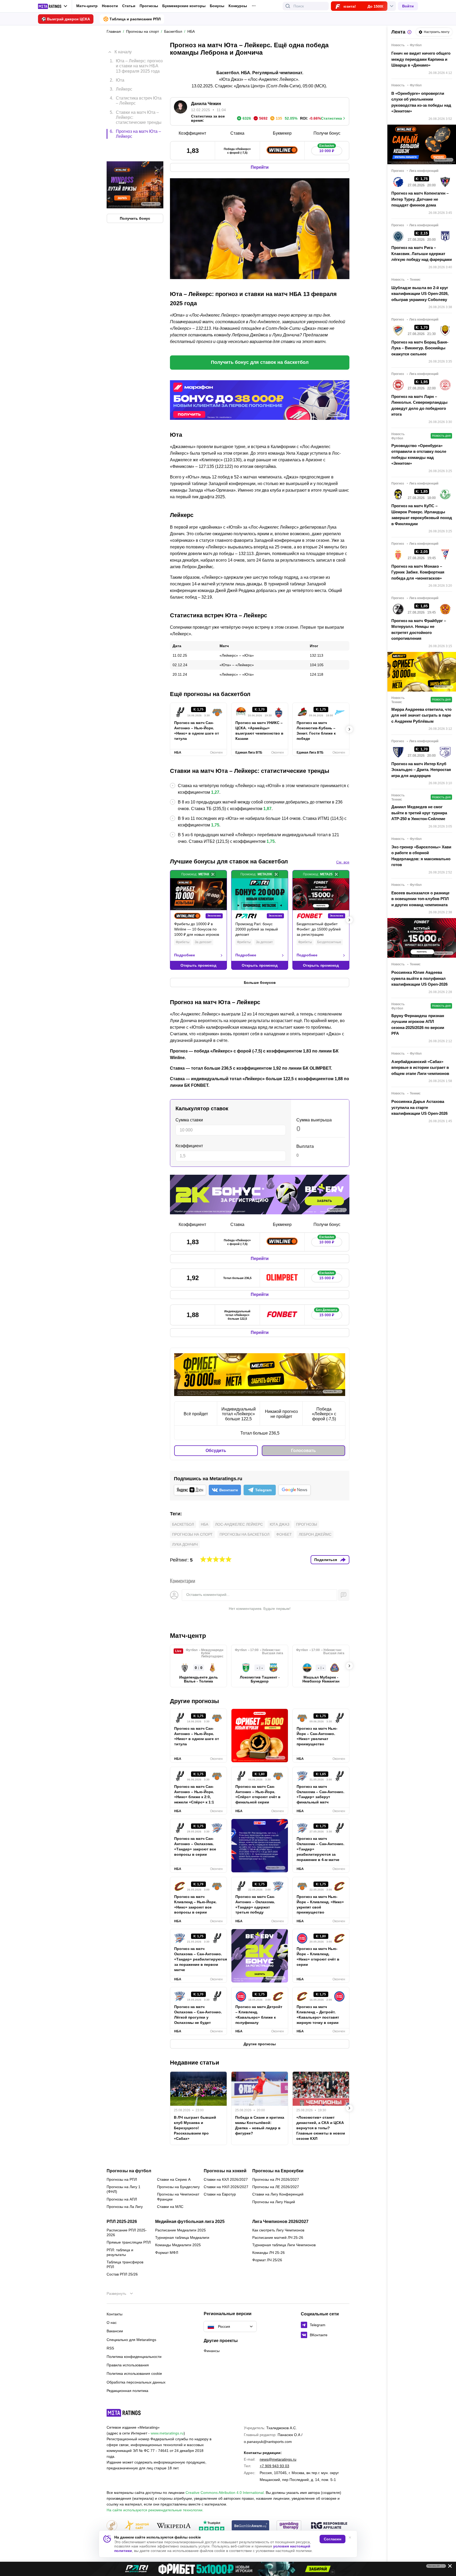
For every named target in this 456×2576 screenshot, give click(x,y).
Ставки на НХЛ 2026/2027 (226, 2187)
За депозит (203, 942)
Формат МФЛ (167, 2253)
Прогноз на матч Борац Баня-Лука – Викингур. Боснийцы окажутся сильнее (420, 348)
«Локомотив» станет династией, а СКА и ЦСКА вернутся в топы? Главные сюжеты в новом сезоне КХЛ (321, 2128)
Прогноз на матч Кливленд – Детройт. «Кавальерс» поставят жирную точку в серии (318, 2015)
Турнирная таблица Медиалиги (182, 2237)
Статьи (129, 6)
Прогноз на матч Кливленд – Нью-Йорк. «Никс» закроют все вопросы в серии (195, 1905)
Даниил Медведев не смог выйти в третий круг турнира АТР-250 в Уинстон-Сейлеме (419, 813)
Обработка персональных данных (136, 2382)
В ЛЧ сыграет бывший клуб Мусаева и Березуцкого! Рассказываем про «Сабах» (195, 2128)
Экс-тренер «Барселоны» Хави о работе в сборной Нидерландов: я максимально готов (421, 856)
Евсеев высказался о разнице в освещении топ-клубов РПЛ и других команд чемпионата (420, 899)
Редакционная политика (127, 2391)
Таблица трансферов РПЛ (125, 2264)
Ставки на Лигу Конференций (278, 2194)
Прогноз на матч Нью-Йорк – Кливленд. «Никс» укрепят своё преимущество (320, 1905)
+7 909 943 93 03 (274, 2466)
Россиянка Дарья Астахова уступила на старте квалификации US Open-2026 (419, 1107)
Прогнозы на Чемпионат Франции (178, 2197)
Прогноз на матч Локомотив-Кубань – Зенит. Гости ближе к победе (316, 731)
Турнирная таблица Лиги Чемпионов (284, 2245)
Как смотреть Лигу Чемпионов (278, 2230)
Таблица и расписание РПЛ (135, 19)
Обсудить (216, 1451)
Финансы (212, 2351)
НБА (205, 1524)
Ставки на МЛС (170, 2207)
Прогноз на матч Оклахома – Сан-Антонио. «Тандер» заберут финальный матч (320, 1794)
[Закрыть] (448, 2567)
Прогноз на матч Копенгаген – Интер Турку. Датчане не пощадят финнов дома (420, 199)
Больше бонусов (260, 983)
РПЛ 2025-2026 (122, 2222)
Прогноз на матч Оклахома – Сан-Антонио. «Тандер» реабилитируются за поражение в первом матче (198, 1959)
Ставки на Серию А (174, 2179)
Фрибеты (183, 942)
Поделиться (326, 1560)
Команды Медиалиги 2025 (178, 2245)
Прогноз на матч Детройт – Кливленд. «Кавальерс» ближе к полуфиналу (259, 2015)
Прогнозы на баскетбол (244, 1534)
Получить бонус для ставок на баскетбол (260, 362)
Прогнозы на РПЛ (122, 2179)
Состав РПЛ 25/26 (122, 2274)
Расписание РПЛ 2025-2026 (127, 2232)
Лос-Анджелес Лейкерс (239, 1524)
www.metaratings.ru (167, 2433)
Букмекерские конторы (184, 6)
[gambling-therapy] (289, 2526)
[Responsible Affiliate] (329, 2526)
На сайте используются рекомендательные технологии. (155, 2510)
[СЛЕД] (349, 729)
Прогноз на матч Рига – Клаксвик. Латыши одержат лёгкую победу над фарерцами (422, 253)
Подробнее (185, 955)
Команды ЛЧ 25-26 (269, 2253)
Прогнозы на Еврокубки (278, 2171)
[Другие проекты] (53, 6)
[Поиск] (288, 6)
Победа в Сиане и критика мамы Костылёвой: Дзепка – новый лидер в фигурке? (260, 2125)
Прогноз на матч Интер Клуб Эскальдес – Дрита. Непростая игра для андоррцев (421, 770)
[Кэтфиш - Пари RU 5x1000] (228, 2569)
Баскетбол (183, 1524)
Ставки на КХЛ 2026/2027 (226, 2179)
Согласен (332, 2539)
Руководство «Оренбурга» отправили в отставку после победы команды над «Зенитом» (419, 455)
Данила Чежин (206, 104)
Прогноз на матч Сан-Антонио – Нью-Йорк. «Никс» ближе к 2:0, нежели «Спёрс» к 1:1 (194, 1794)
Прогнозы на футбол (129, 2171)
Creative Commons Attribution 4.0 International (225, 2493)
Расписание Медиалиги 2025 (180, 2230)
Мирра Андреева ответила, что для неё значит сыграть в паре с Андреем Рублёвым (421, 715)
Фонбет (284, 1534)
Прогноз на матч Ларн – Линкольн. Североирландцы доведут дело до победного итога (419, 405)
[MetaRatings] (124, 2413)
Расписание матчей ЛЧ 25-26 (278, 2237)
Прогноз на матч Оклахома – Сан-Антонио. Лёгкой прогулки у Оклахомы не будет (198, 2015)
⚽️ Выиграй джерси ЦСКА (66, 19)
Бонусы (217, 6)
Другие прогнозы (194, 1701)
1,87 (267, 809)
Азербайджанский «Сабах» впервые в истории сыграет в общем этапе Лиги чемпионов (420, 1068)
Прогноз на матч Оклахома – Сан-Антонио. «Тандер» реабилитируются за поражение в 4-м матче (320, 1849)
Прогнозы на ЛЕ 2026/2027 (276, 2187)
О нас (112, 2323)
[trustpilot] (212, 2526)
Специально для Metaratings (131, 2340)
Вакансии (115, 2331)
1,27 (215, 792)
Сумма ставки (189, 1120)
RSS (110, 2348)
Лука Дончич (185, 1544)
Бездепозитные (329, 942)
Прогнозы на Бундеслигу (178, 2187)
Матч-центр (87, 6)
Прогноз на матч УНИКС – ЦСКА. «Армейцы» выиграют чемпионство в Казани (259, 731)
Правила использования (128, 2365)
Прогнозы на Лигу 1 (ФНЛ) (123, 2189)
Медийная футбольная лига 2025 (190, 2222)
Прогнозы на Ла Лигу (125, 2207)
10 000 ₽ (327, 150)
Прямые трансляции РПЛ (129, 2242)
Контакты (115, 2314)
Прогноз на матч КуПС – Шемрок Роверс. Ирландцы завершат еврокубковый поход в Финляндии (422, 515)
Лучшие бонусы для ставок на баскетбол (229, 861)
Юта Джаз (279, 1524)
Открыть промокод (198, 965)
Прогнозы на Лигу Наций (274, 2202)
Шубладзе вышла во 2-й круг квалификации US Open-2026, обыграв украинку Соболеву (420, 294)
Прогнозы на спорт (192, 1534)
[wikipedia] (174, 2526)
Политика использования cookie (134, 2373)
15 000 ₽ (327, 1277)
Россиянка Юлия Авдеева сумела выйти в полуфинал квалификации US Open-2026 (419, 978)
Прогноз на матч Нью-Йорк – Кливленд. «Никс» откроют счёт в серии (318, 1957)
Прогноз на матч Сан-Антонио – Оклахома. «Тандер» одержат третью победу (255, 1905)
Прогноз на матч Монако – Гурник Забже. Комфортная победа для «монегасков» (418, 572)
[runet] (112, 2526)
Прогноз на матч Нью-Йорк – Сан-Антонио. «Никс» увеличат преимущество (317, 1736)
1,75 (215, 825)
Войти (408, 6)
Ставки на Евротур (220, 2194)
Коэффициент (189, 1146)
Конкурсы (238, 6)
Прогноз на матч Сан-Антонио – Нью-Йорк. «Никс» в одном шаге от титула (197, 731)
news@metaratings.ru (278, 2459)
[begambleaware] (251, 2526)
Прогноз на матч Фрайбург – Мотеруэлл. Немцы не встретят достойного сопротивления (419, 630)
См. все (343, 862)
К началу (123, 48)
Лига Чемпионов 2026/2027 (280, 2222)
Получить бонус (135, 196)
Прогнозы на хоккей (225, 2171)
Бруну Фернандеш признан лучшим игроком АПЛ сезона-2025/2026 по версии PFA (418, 1025)
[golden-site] (137, 2526)
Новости (110, 6)
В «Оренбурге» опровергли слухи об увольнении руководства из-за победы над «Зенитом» (421, 102)
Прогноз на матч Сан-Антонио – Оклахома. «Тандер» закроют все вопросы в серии (195, 1846)
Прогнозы (149, 6)
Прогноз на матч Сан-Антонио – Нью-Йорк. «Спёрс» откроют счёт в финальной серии (258, 1794)
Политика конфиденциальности (134, 2357)
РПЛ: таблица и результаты (120, 2252)
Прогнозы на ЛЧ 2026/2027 (276, 2179)
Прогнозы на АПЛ (122, 2199)
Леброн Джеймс (315, 1534)
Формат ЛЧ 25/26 (267, 2260)
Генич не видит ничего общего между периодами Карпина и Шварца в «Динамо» (421, 59)
